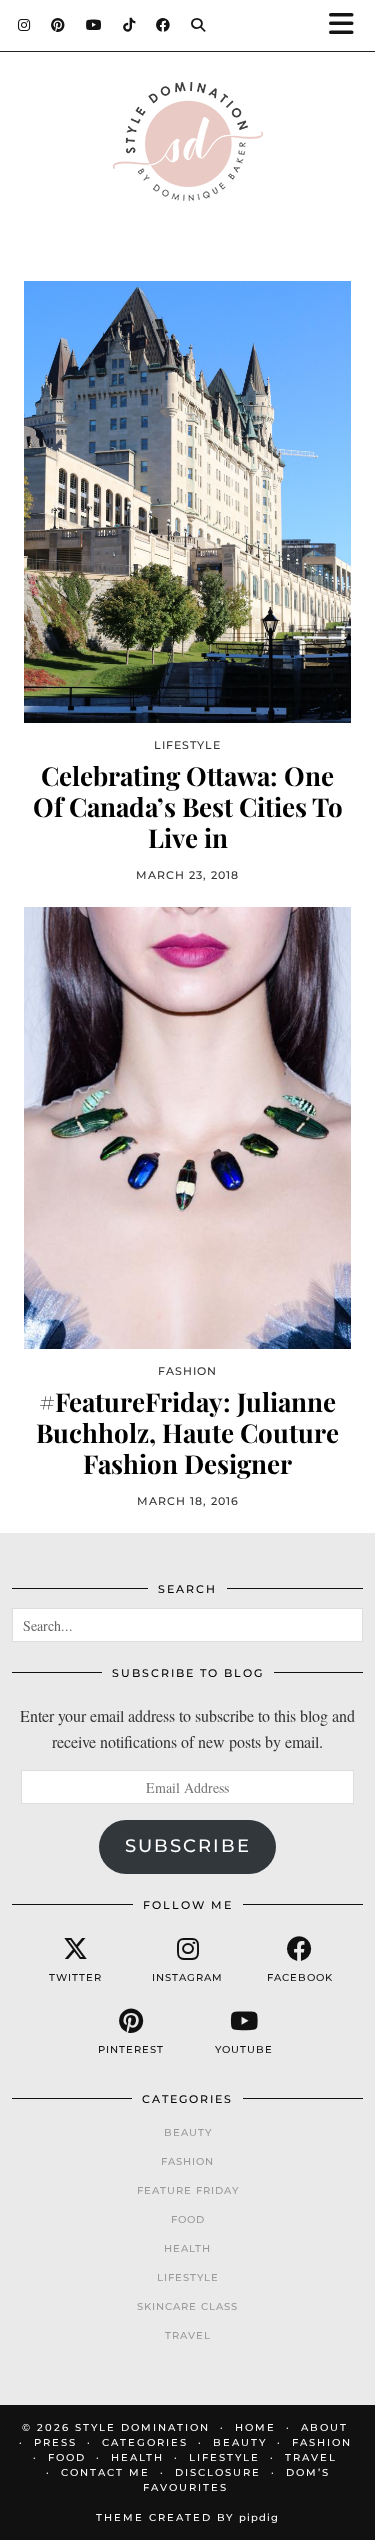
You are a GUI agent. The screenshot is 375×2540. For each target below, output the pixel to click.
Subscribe (188, 1846)
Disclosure (218, 2472)
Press (55, 2442)
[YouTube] (94, 25)
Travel (188, 2335)
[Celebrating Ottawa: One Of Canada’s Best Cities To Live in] (187, 501)
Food (188, 2219)
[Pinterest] (58, 25)
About (324, 2427)
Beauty (188, 2132)
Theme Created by (187, 2517)
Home (255, 2427)
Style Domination (142, 2427)
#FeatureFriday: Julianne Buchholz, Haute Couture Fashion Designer (187, 1433)
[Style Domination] (187, 146)
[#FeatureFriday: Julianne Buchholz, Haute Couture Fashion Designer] (187, 1127)
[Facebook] (163, 25)
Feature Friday (188, 2190)
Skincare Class (187, 2306)
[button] (348, 25)
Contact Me (105, 2472)
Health (187, 2248)
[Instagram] (24, 25)
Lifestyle (188, 2277)
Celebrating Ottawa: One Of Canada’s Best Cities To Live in (188, 807)
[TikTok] (129, 25)
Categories (145, 2442)
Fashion (187, 2161)
